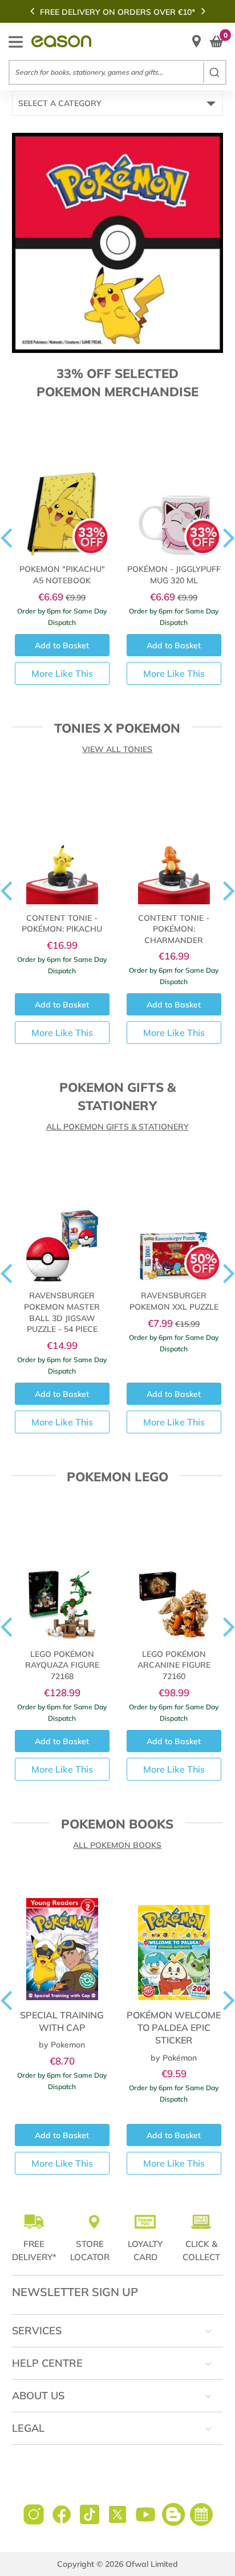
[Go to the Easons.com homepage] (61, 41)
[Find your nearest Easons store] (196, 41)
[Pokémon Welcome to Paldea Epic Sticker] (174, 1937)
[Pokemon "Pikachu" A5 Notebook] (62, 492)
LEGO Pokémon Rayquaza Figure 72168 (62, 1665)
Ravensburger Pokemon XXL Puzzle (174, 1301)
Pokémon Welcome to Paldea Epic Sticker (174, 2028)
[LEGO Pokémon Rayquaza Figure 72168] (62, 1577)
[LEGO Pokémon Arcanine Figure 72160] (174, 1577)
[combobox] (117, 72)
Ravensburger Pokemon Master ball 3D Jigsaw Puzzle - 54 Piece (62, 1312)
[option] (117, 12)
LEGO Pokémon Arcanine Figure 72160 (174, 1665)
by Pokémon (174, 2058)
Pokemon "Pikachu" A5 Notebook (62, 575)
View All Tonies (117, 749)
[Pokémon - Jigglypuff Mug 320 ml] (174, 492)
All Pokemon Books (117, 1845)
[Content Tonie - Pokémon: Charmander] (174, 841)
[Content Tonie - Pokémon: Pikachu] (62, 841)
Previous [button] (32, 11)
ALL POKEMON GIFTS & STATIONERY (117, 1127)
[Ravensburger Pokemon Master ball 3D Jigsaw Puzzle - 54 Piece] (62, 1219)
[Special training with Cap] (62, 1937)
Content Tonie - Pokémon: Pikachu (62, 924)
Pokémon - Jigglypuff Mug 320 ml (174, 575)
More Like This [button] (62, 673)
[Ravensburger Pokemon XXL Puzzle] (174, 1219)
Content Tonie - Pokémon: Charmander (174, 929)
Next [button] (203, 11)
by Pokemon (62, 2045)
